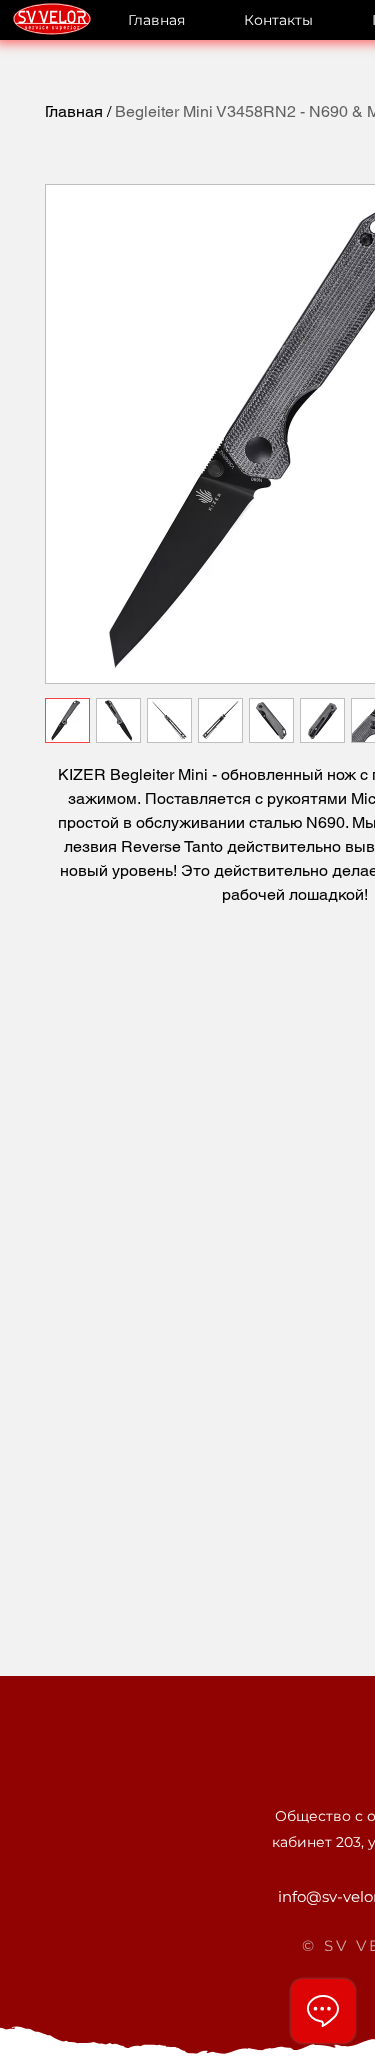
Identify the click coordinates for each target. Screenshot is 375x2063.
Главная (74, 111)
